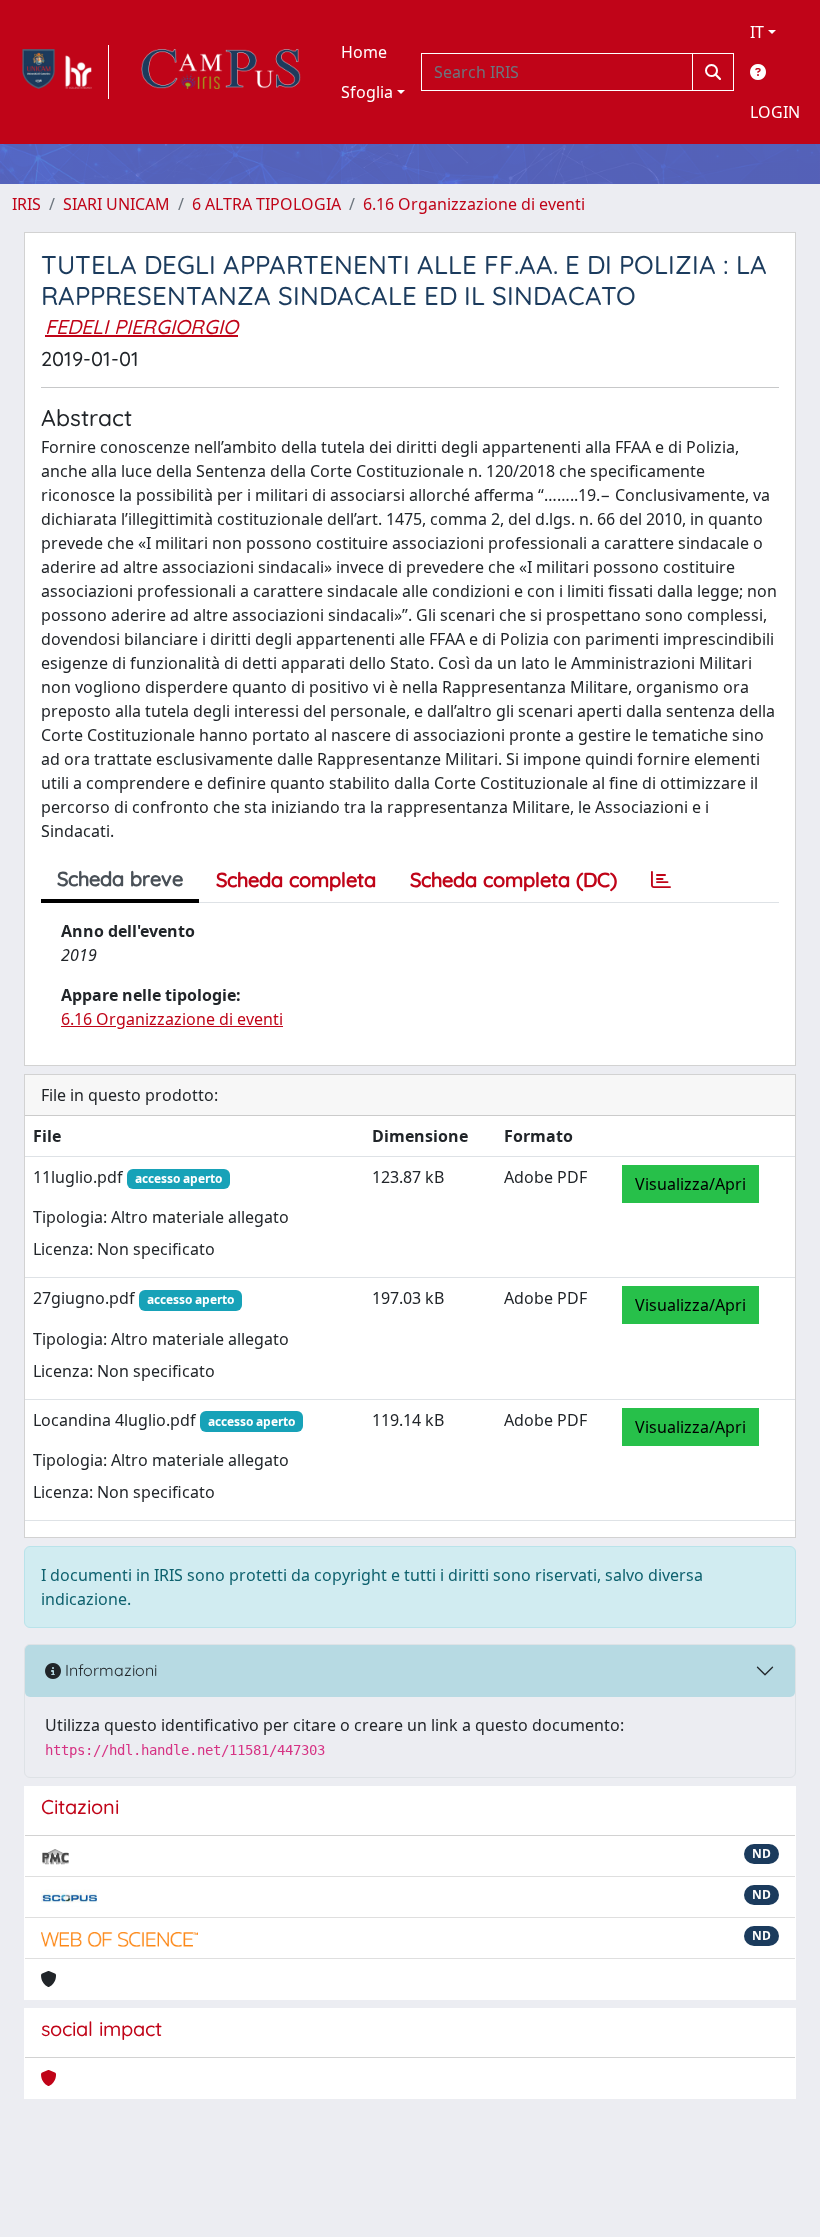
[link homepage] (60, 72)
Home (364, 52)
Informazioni (109, 1670)
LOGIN (775, 112)
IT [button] (757, 32)
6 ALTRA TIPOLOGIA (266, 204)
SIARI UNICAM (116, 204)
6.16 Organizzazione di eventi (474, 204)
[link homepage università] (221, 72)
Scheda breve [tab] (120, 878)
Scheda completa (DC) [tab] (513, 879)
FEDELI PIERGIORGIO (141, 326)
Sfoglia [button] (367, 92)
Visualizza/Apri (690, 1184)
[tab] (661, 880)
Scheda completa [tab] (296, 879)
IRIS (26, 204)
